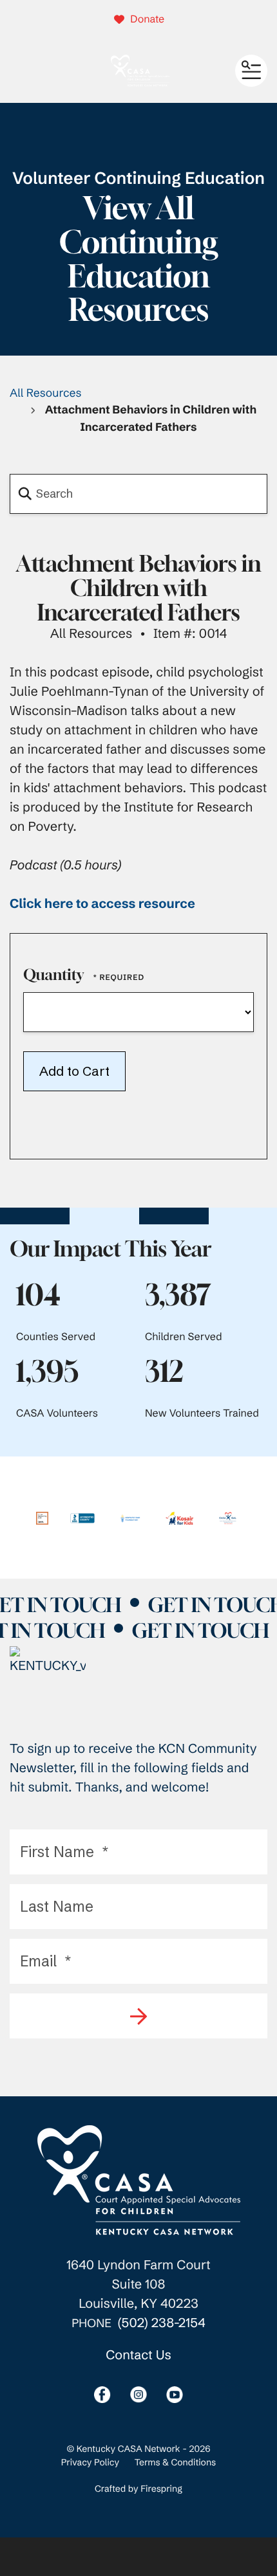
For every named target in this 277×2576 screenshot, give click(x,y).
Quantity (53, 975)
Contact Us (138, 2355)
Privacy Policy (90, 2462)
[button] (251, 71)
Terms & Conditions (176, 2462)
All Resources (46, 393)
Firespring (161, 2489)
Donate (147, 19)
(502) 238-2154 (162, 2323)
